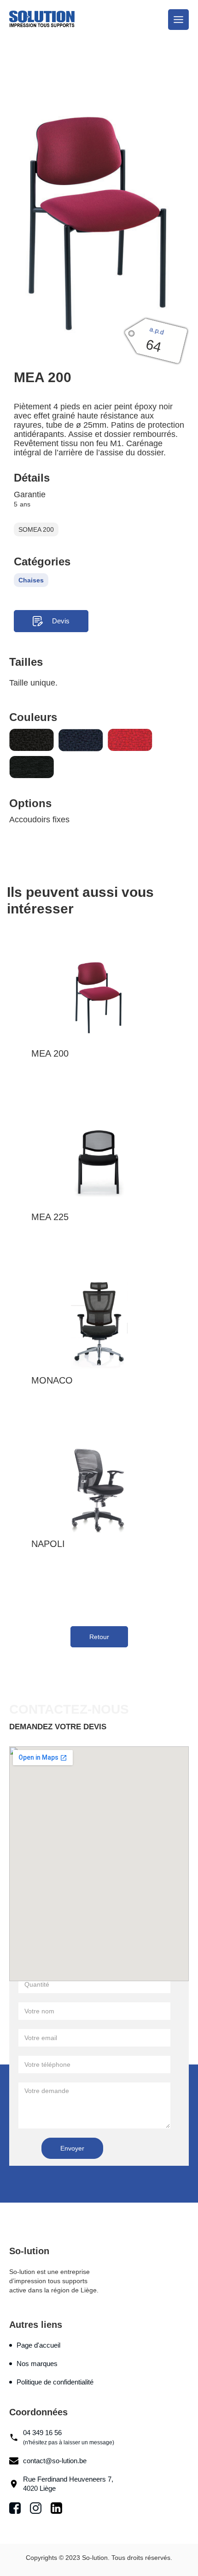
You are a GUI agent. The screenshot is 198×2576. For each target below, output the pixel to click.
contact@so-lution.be (55, 2461)
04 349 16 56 (69, 2437)
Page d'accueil (38, 2345)
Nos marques (37, 2364)
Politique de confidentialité (55, 2382)
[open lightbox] (99, 223)
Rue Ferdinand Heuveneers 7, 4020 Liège (68, 2484)
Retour (99, 1637)
